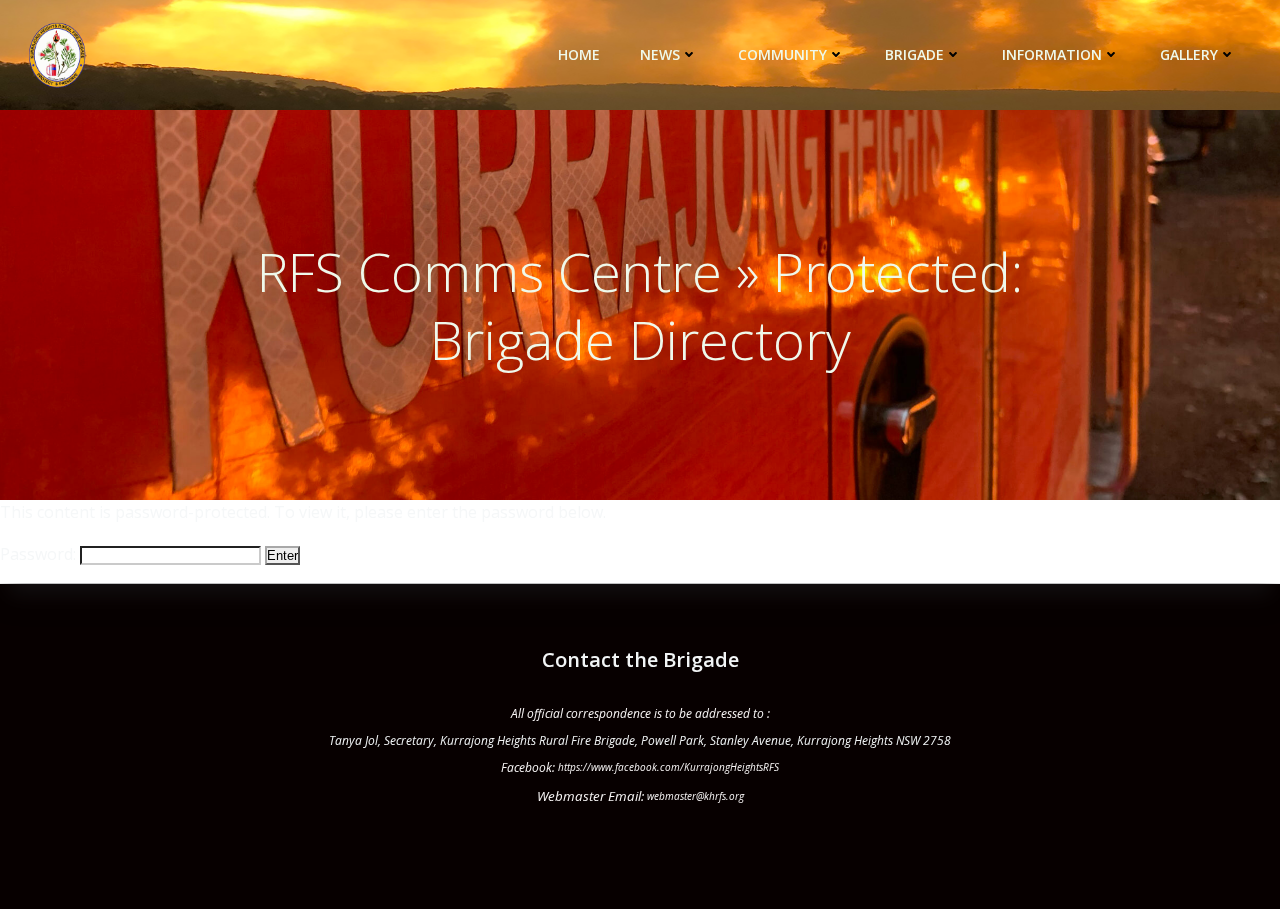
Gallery (1189, 54)
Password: (40, 554)
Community (782, 54)
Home (579, 54)
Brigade (914, 54)
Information (1052, 54)
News (660, 54)
